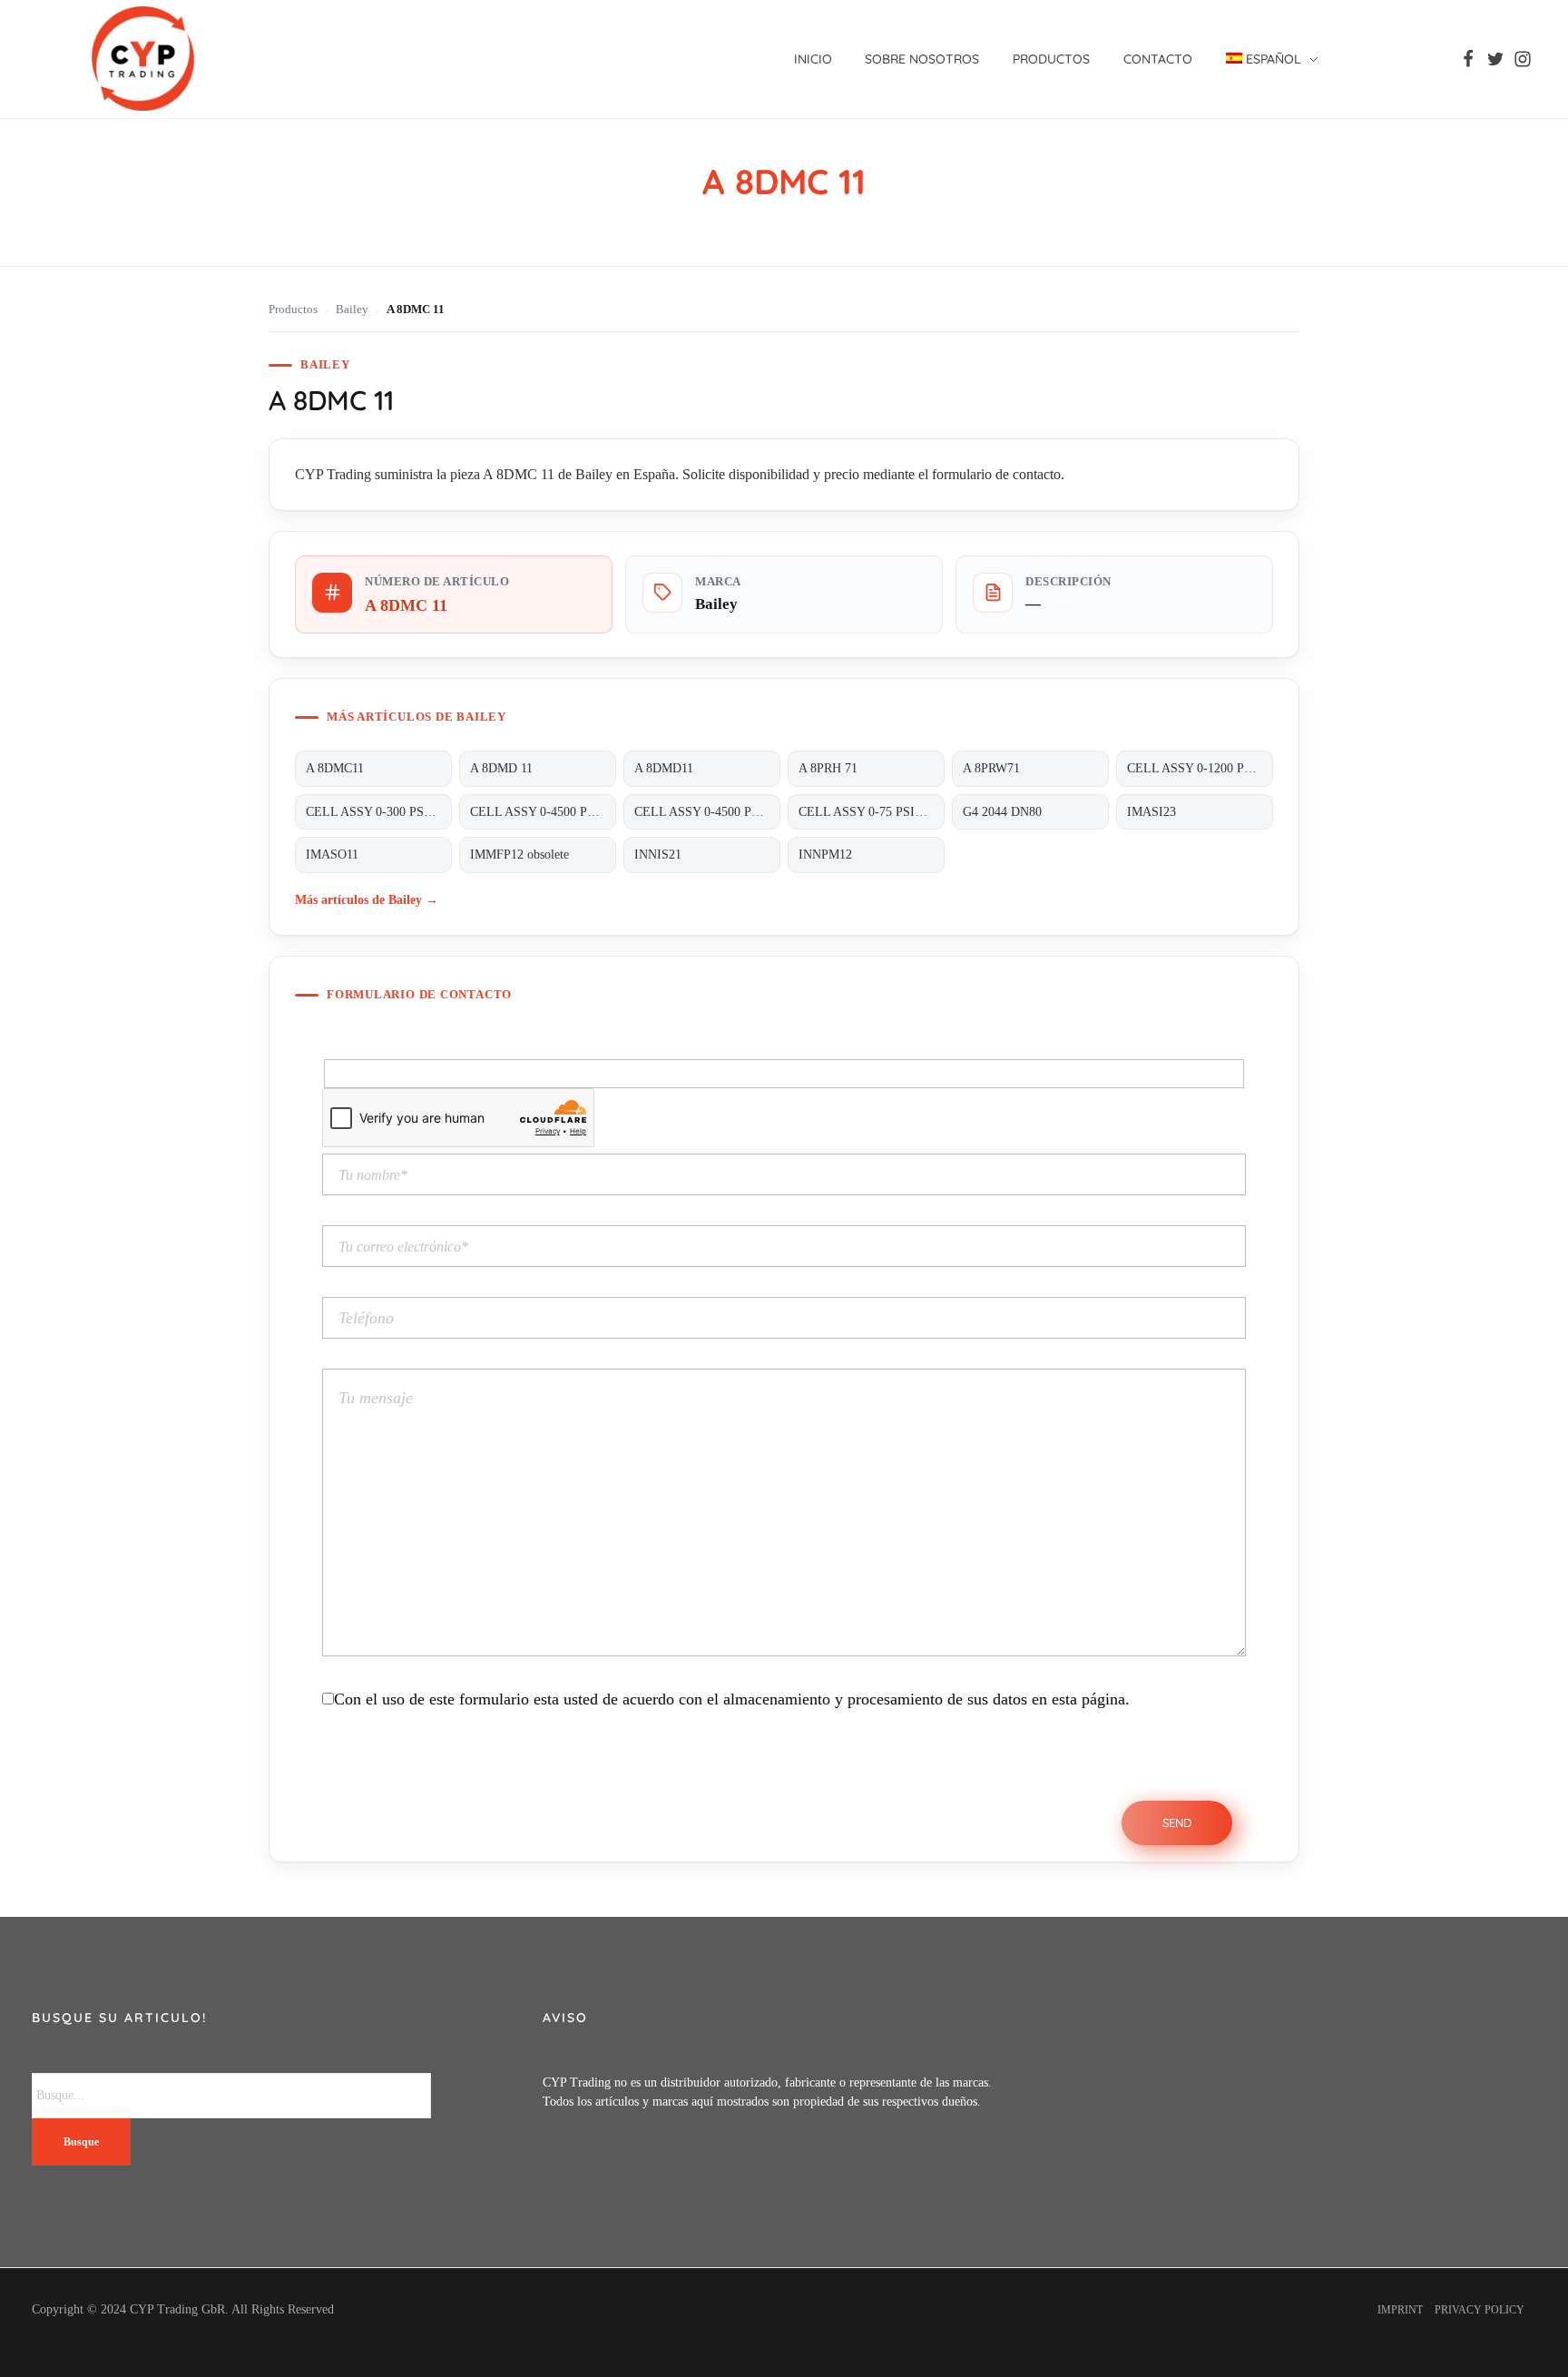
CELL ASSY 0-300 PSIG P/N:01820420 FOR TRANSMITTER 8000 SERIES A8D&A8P (379, 812)
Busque (81, 2142)
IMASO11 (332, 855)
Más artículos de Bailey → (367, 899)
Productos (293, 309)
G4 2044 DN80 (1002, 812)
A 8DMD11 (664, 768)
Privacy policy (1480, 2310)
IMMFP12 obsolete (519, 855)
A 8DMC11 (335, 768)
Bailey (352, 309)
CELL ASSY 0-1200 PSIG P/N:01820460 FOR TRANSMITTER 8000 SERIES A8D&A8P (1200, 768)
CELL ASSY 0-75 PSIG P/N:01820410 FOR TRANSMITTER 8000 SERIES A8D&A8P (872, 812)
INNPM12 (825, 855)
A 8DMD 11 (501, 768)
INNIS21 (658, 855)
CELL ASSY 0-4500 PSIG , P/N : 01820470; (543, 812)
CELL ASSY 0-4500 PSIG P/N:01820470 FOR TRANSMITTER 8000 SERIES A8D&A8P (707, 812)
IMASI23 (1151, 812)
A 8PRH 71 (828, 768)
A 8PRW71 (991, 768)
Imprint (1400, 2310)
